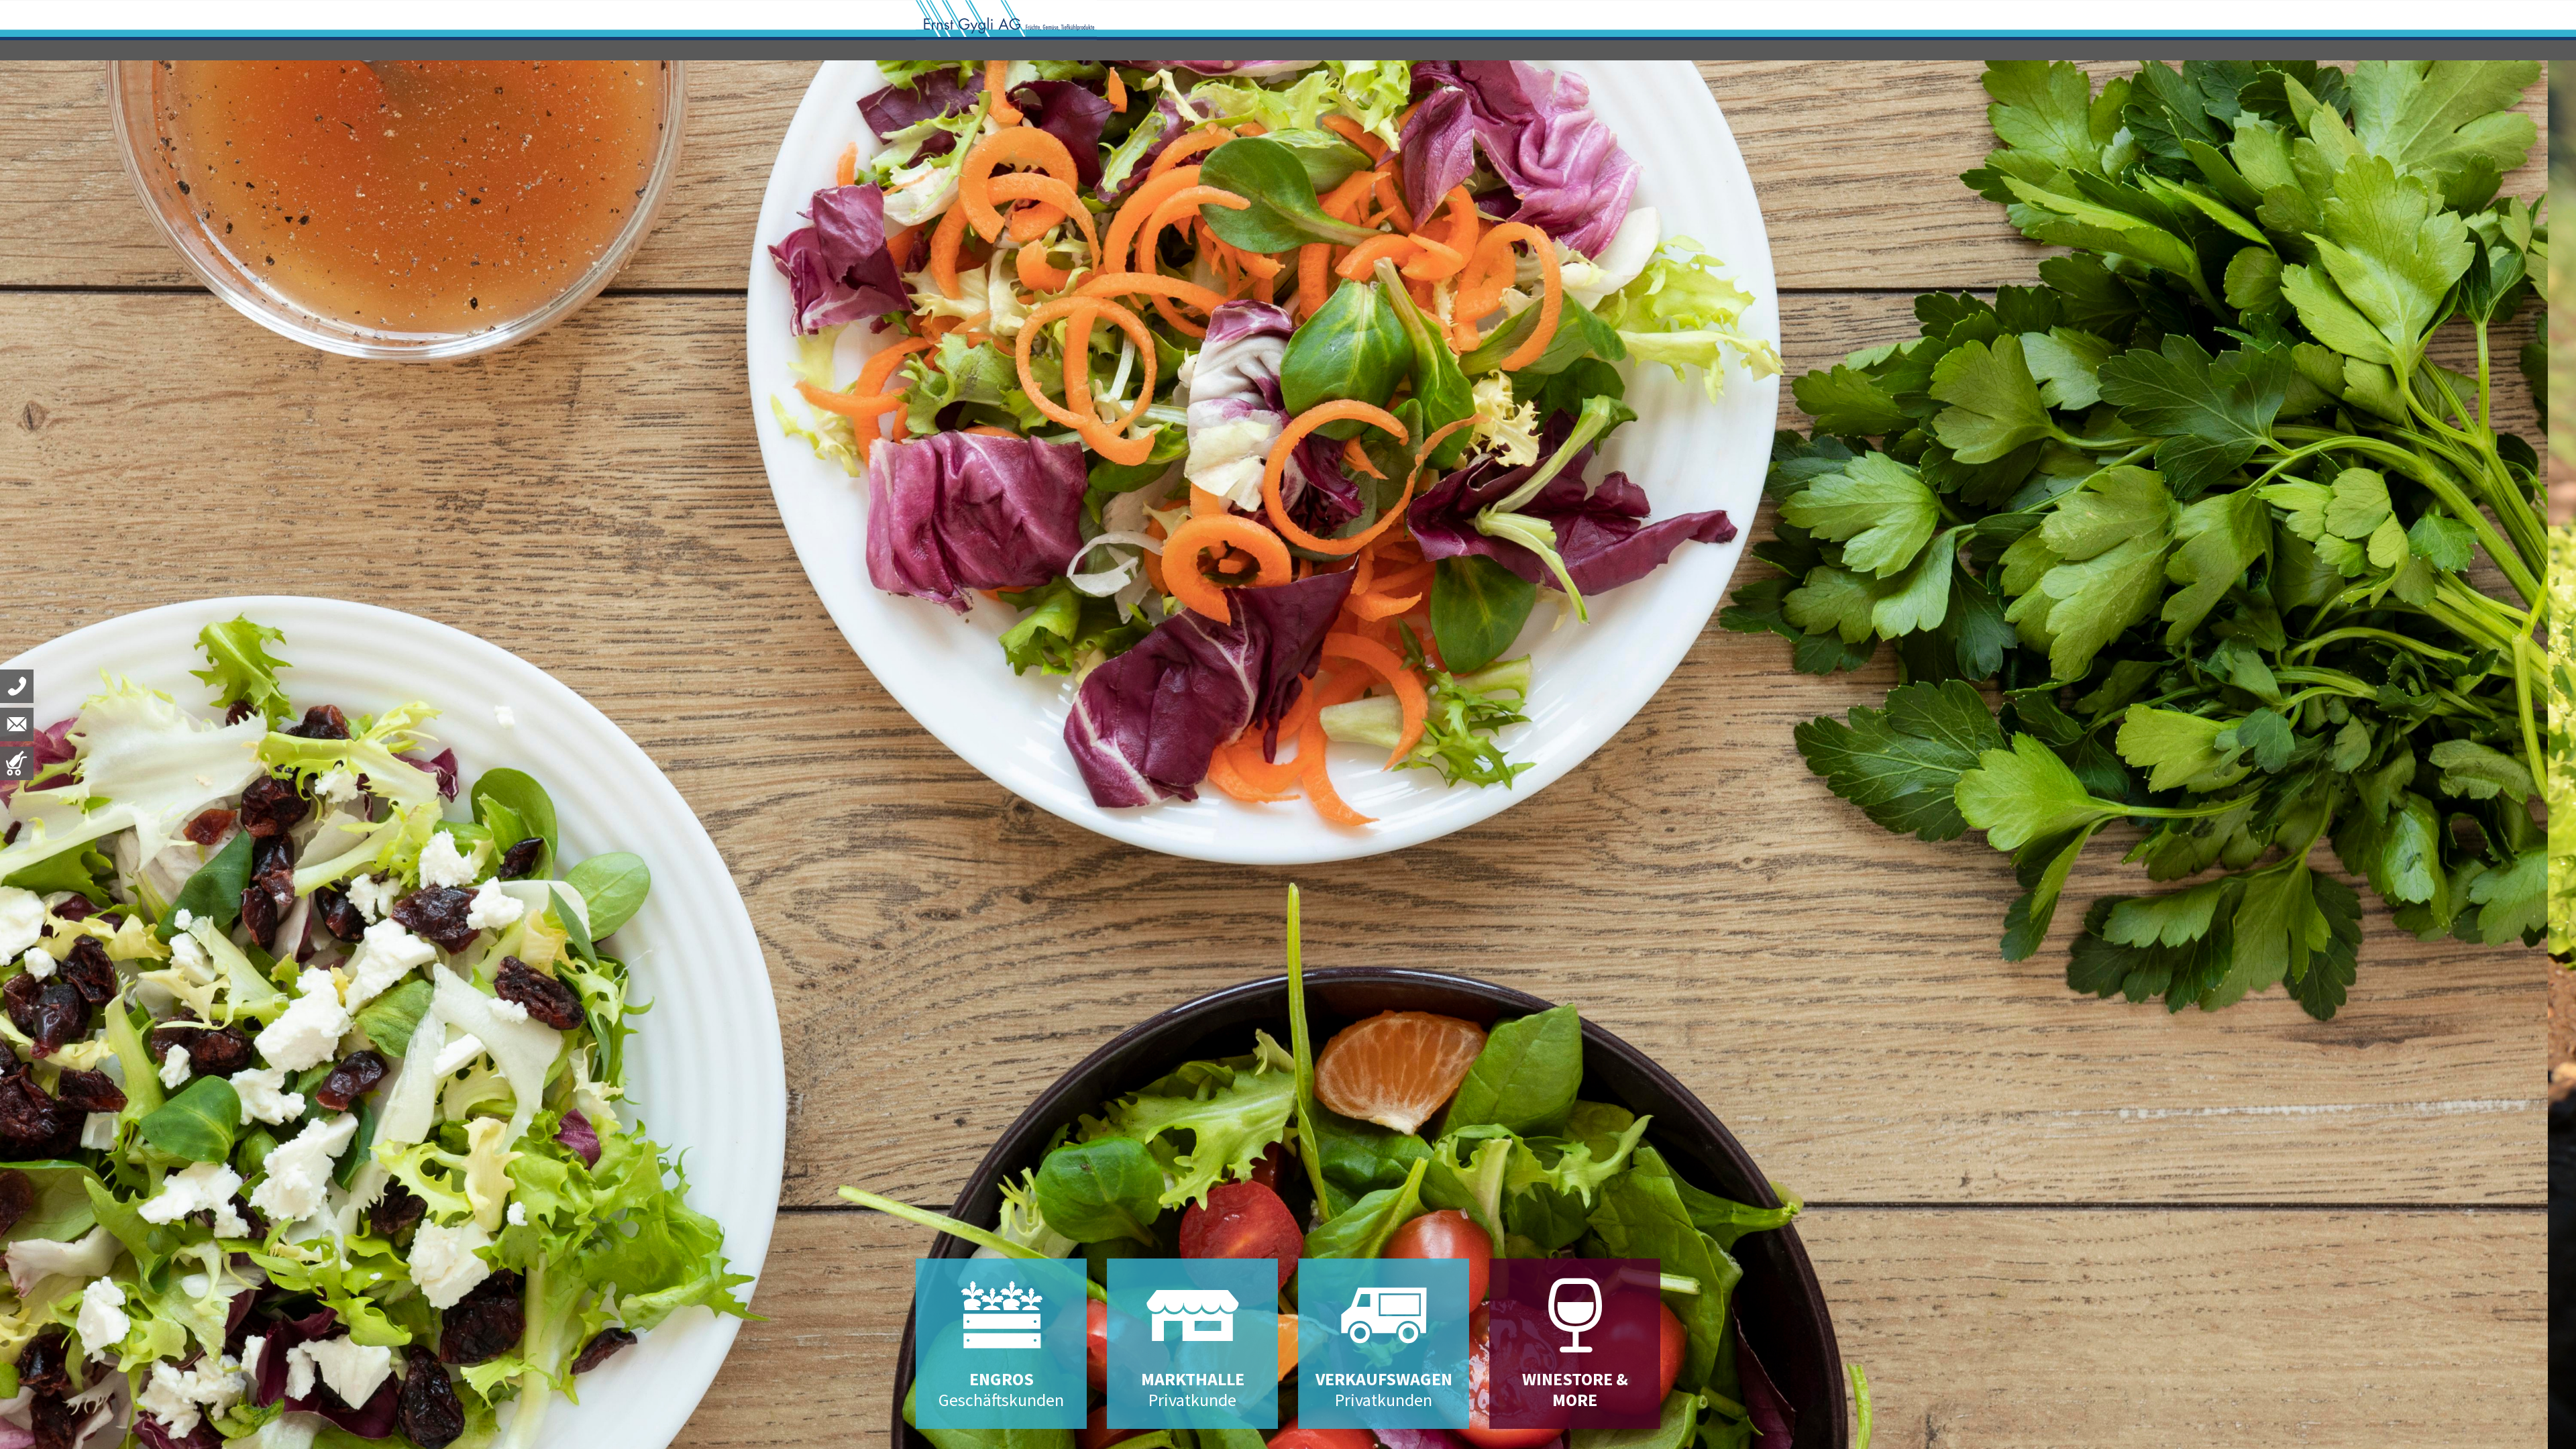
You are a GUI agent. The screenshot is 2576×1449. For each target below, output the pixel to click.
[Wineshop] (17, 763)
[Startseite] (1006, 19)
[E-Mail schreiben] (17, 724)
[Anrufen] (17, 686)
